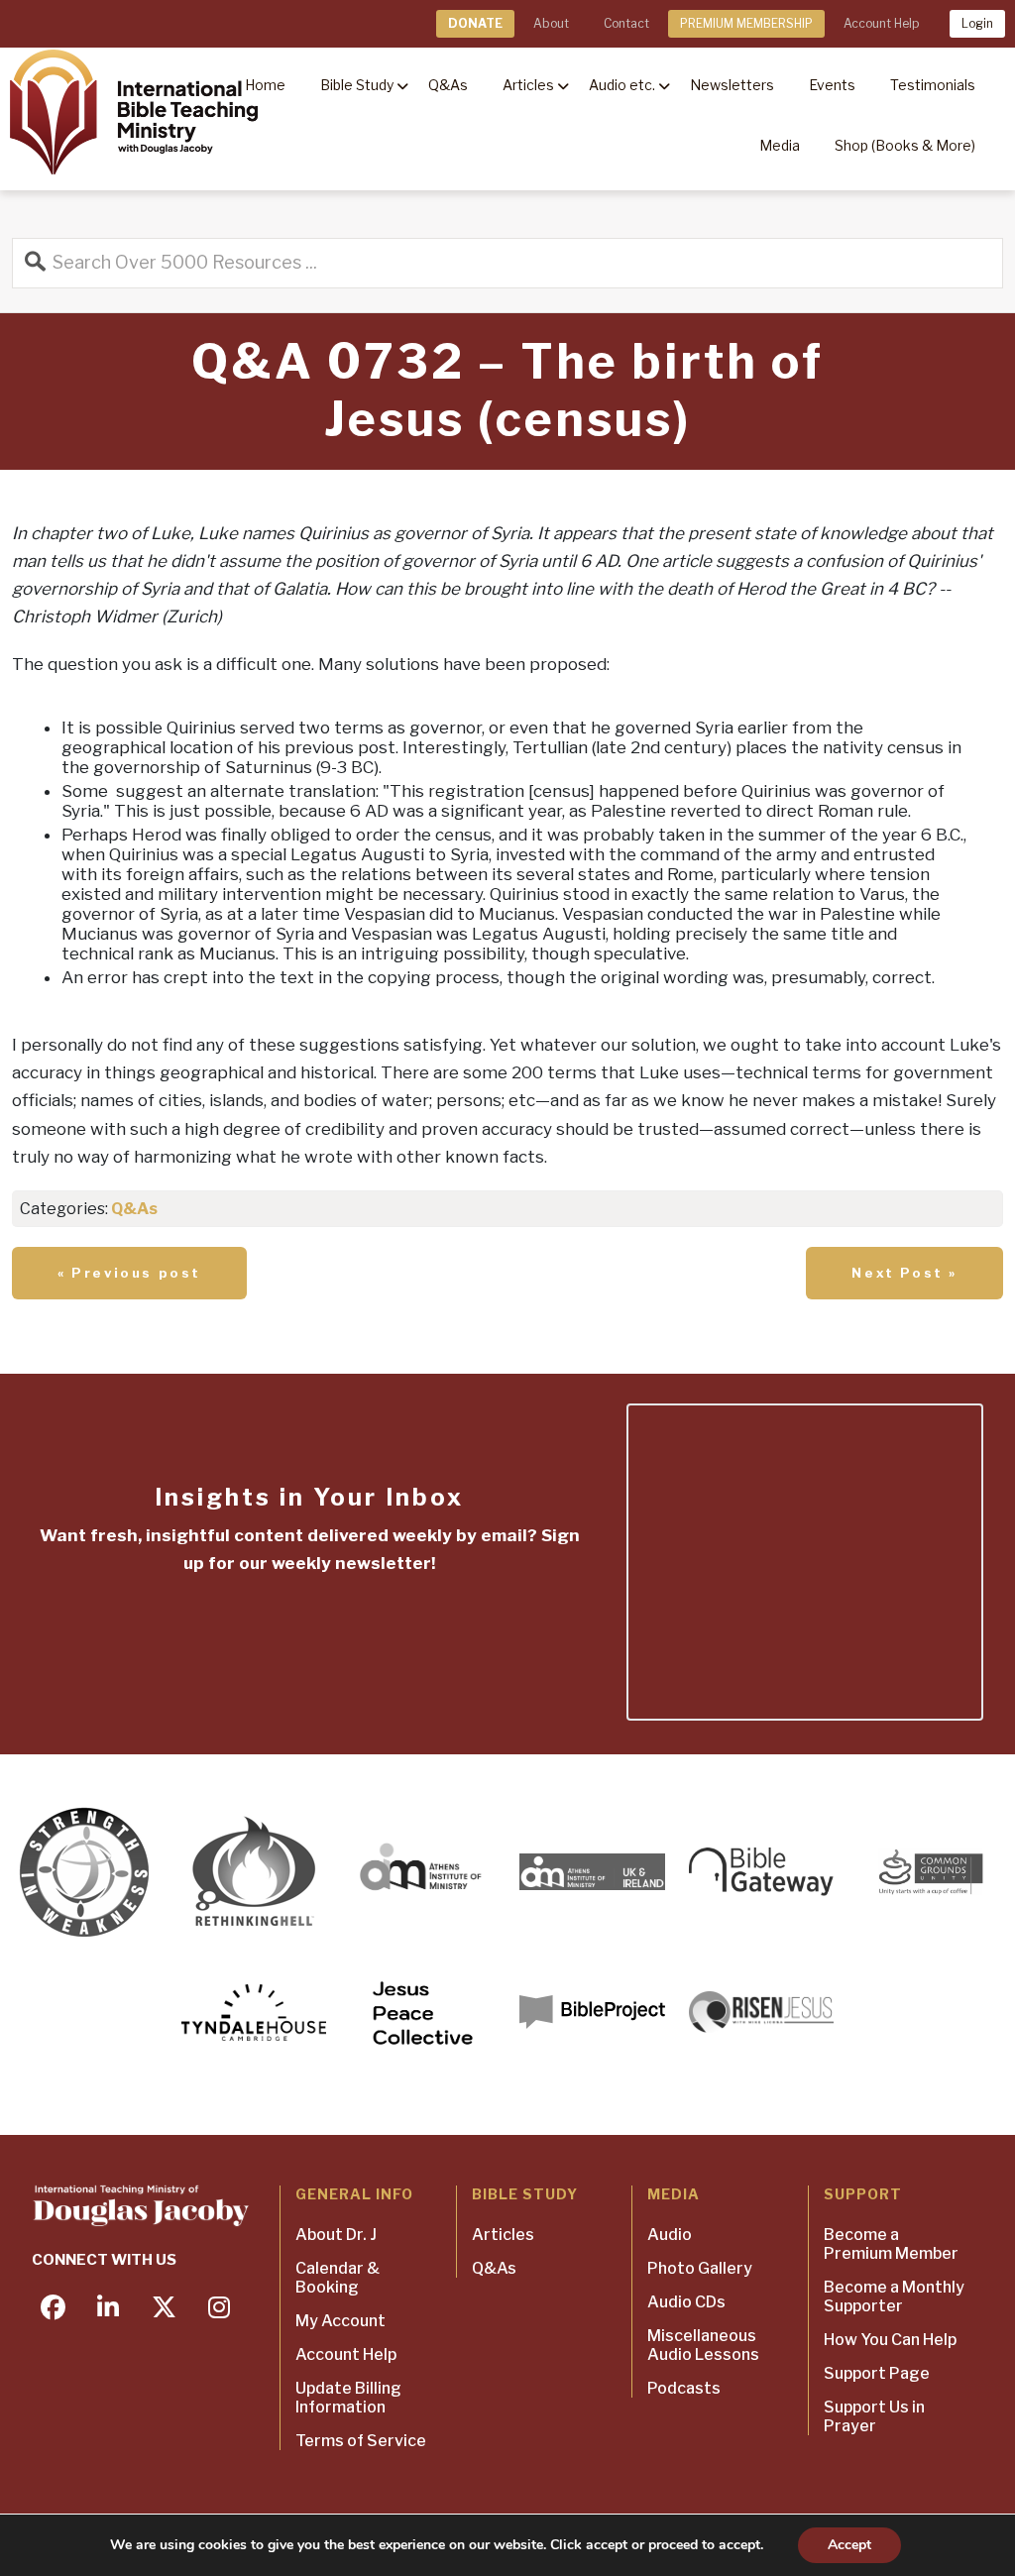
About (551, 23)
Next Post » (904, 1273)
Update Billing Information (348, 2398)
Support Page (877, 2373)
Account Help (881, 23)
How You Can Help (890, 2340)
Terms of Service (361, 2441)
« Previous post (129, 1273)
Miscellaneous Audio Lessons (703, 2345)
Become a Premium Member (891, 2244)
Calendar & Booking (338, 2278)
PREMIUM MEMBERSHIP (746, 23)
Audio (670, 2235)
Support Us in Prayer (874, 2416)
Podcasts (684, 2388)
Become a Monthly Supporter (894, 2296)
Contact (626, 23)
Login (977, 23)
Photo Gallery (700, 2268)
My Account (340, 2321)
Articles (503, 2235)
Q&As (134, 1209)
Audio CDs (686, 2302)
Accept (849, 2545)
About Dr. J (336, 2235)
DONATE (475, 23)
